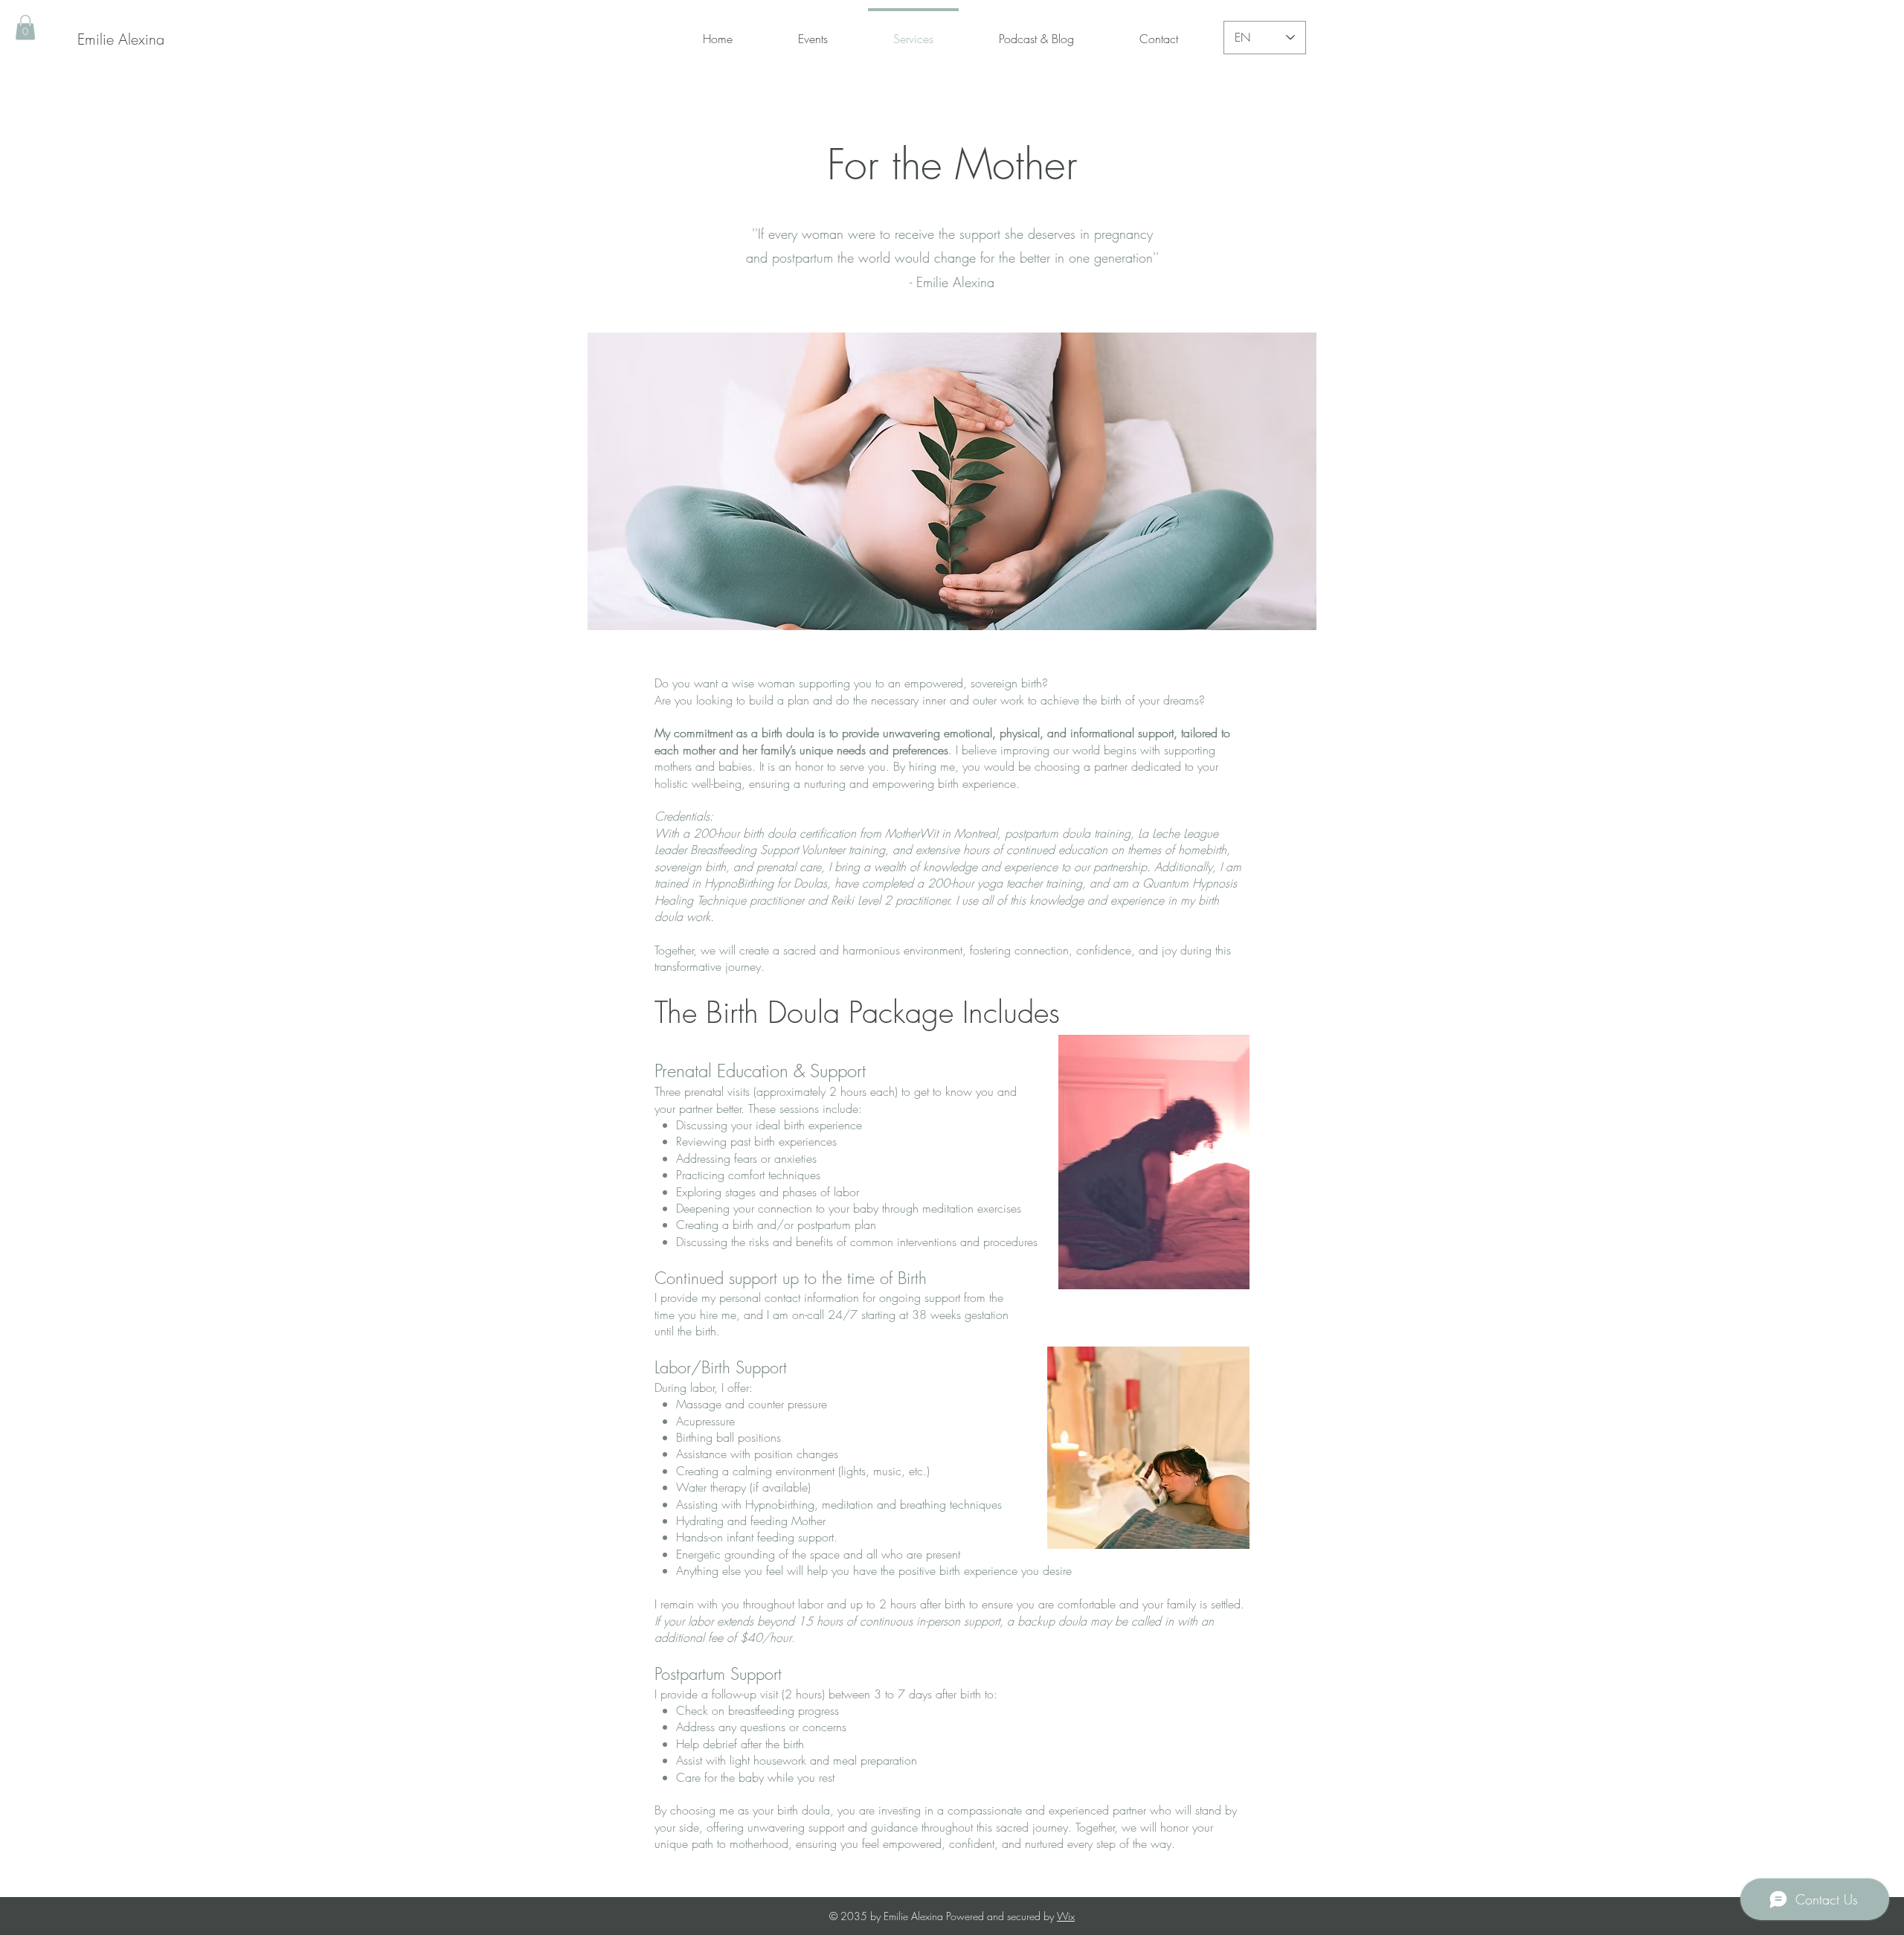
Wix (1066, 1916)
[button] (25, 27)
